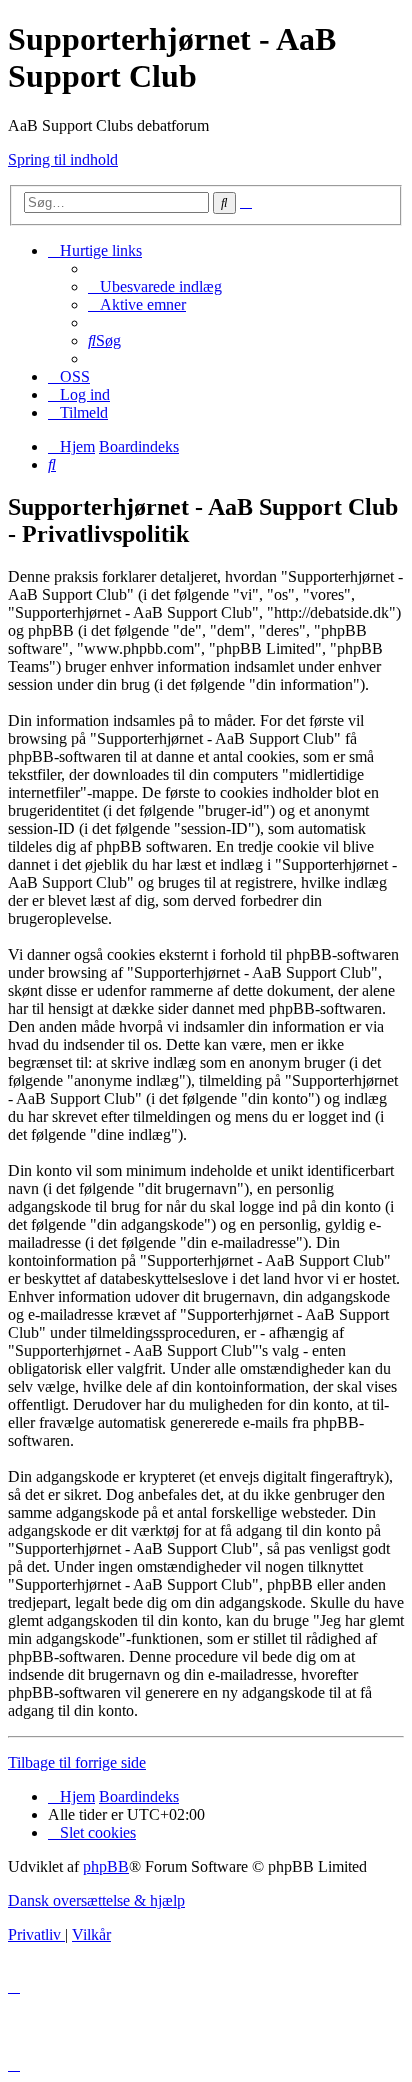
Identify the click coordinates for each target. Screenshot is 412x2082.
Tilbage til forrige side (77, 1762)
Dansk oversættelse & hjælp (96, 1900)
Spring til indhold (63, 159)
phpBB (106, 1866)
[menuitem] (155, 286)
